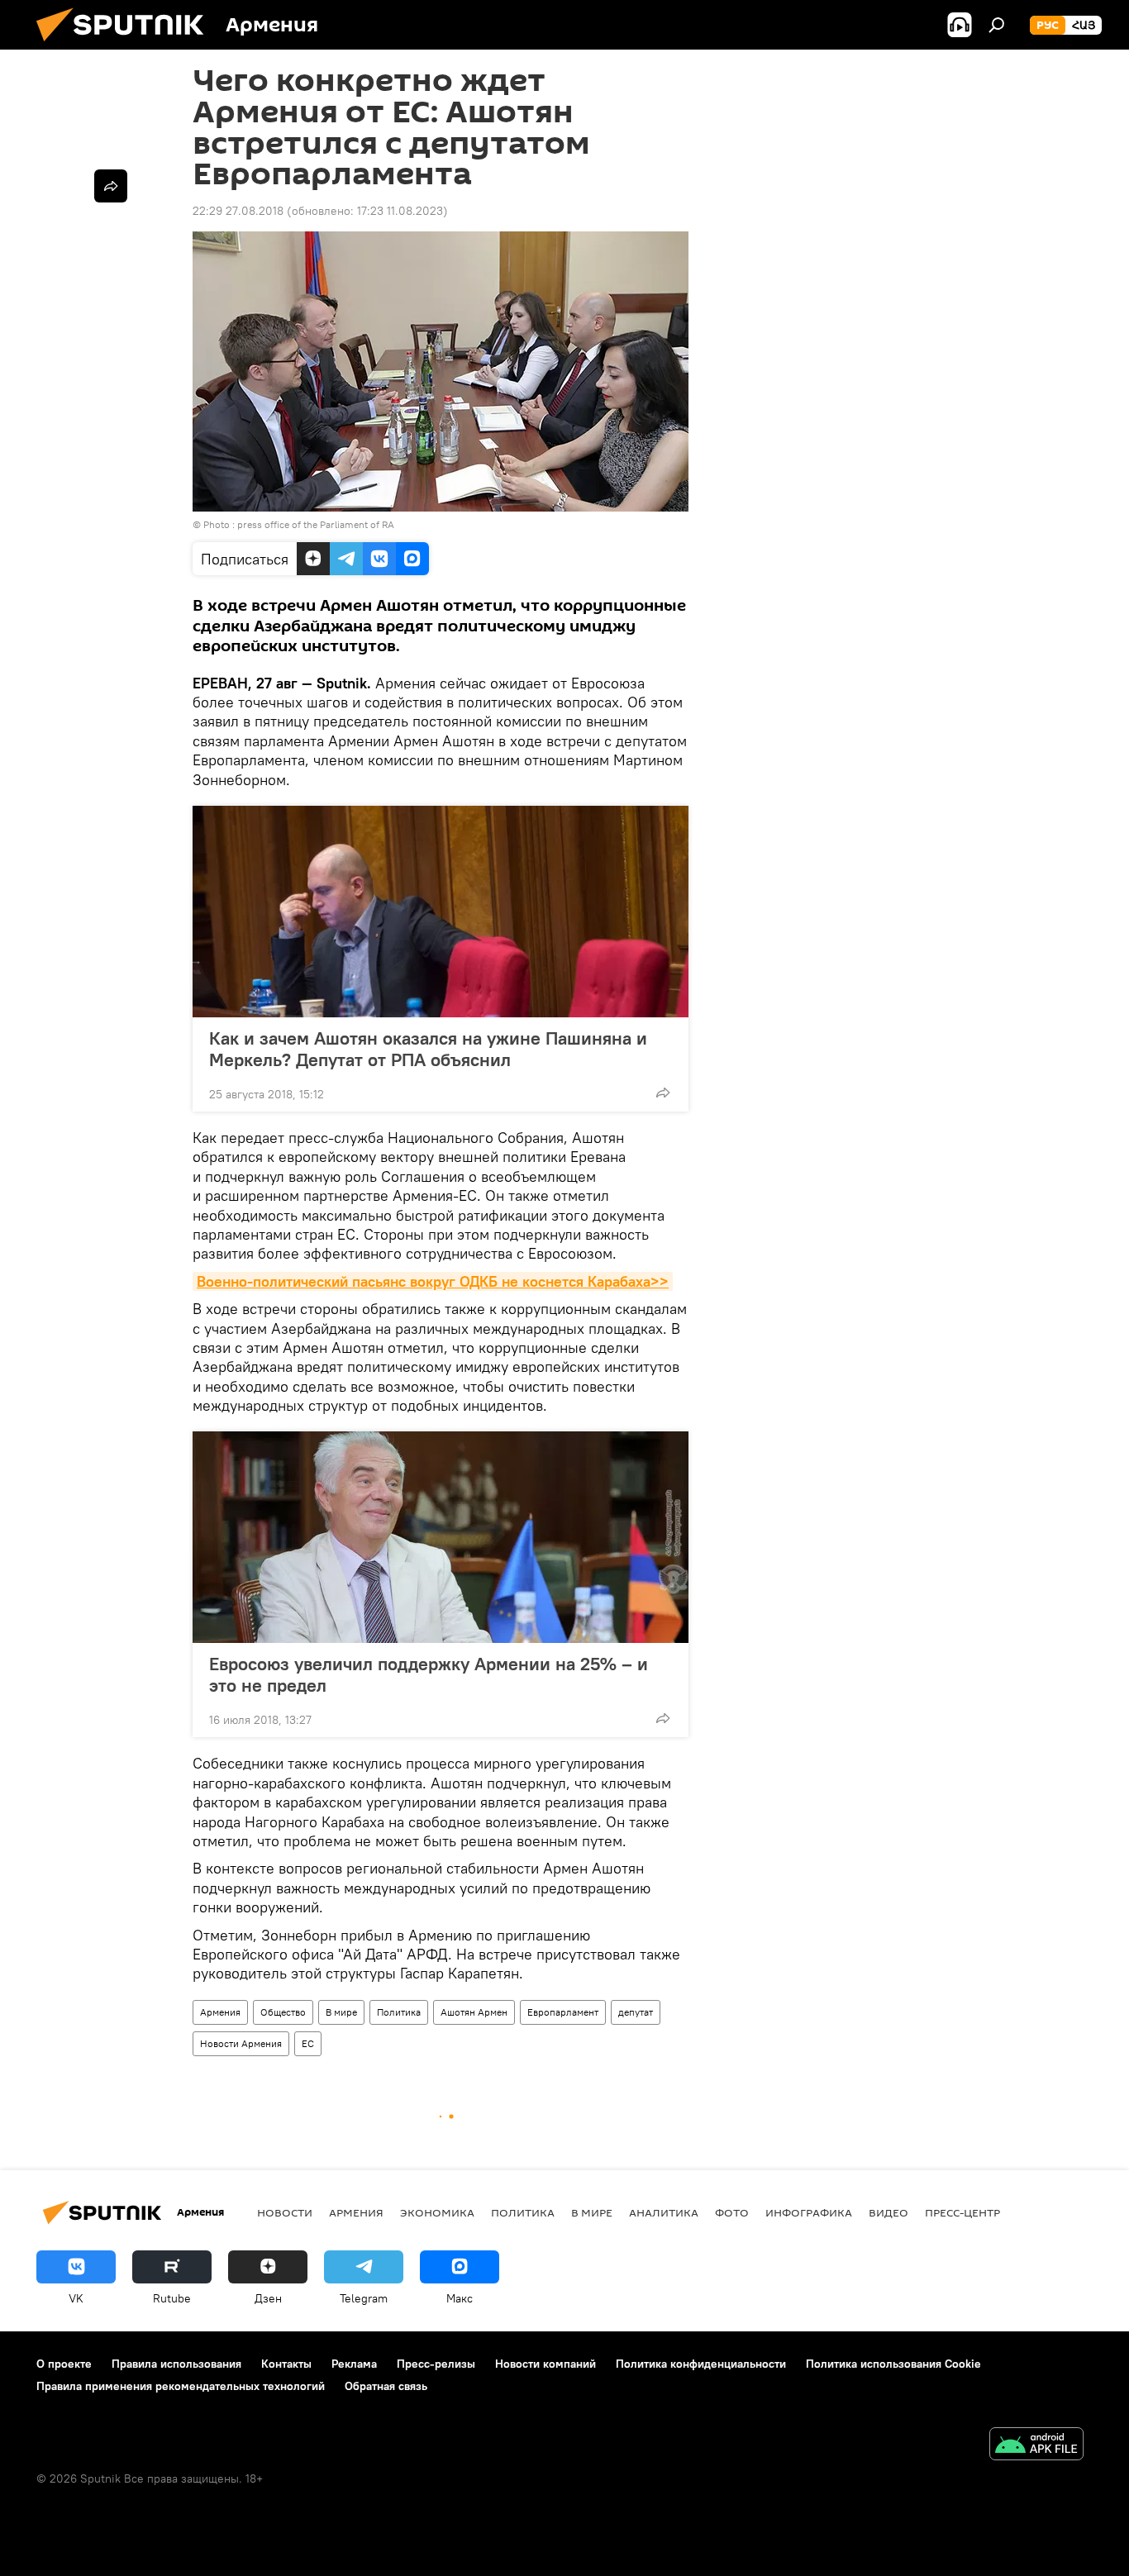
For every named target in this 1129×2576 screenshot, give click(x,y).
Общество (283, 2012)
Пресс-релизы (436, 2364)
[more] (663, 1093)
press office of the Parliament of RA (316, 524)
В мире (341, 2012)
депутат (636, 2012)
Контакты (286, 2364)
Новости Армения (241, 2043)
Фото (732, 2212)
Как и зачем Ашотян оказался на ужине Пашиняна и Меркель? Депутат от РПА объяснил (428, 1049)
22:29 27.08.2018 (238, 211)
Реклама (354, 2364)
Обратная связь (386, 2386)
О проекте (64, 2364)
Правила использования (176, 2364)
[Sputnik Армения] (126, 45)
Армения (220, 2012)
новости (285, 2212)
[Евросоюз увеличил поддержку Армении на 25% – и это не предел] (441, 1537)
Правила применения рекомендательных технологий (181, 2386)
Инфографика (809, 2212)
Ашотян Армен (474, 2012)
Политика (399, 2012)
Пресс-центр (962, 2212)
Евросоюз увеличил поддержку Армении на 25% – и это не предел (429, 1674)
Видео (888, 2212)
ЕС (308, 2043)
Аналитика (664, 2212)
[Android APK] (1036, 2446)
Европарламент (563, 2012)
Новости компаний (545, 2364)
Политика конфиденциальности (701, 2364)
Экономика (437, 2212)
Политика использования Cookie (893, 2364)
